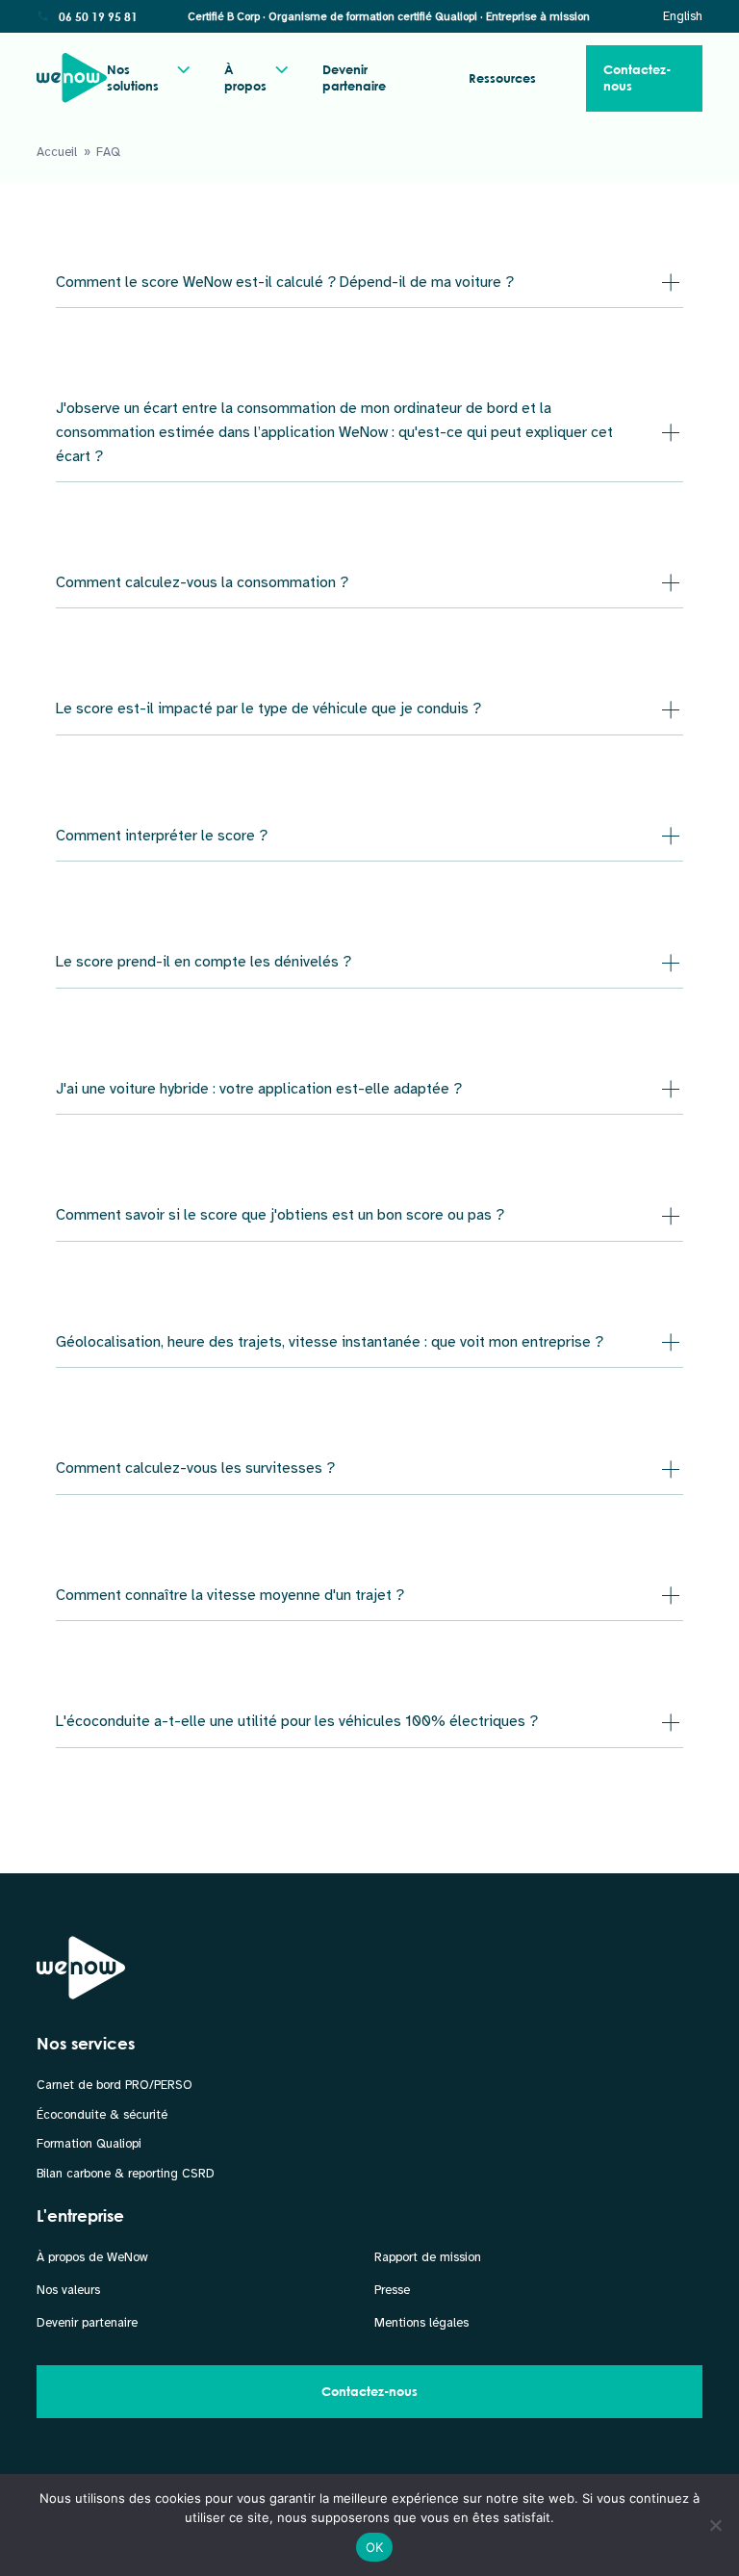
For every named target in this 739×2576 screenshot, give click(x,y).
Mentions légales (421, 2323)
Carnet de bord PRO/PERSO (115, 2085)
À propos (245, 77)
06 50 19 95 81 (98, 16)
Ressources (502, 78)
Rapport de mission (428, 2257)
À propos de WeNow (92, 2257)
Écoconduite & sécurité (102, 2115)
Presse (392, 2290)
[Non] (715, 2525)
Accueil (57, 152)
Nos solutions (133, 77)
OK (375, 2547)
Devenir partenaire (354, 77)
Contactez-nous (637, 77)
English (683, 16)
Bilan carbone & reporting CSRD (126, 2174)
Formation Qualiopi (89, 2144)
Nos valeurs (68, 2290)
